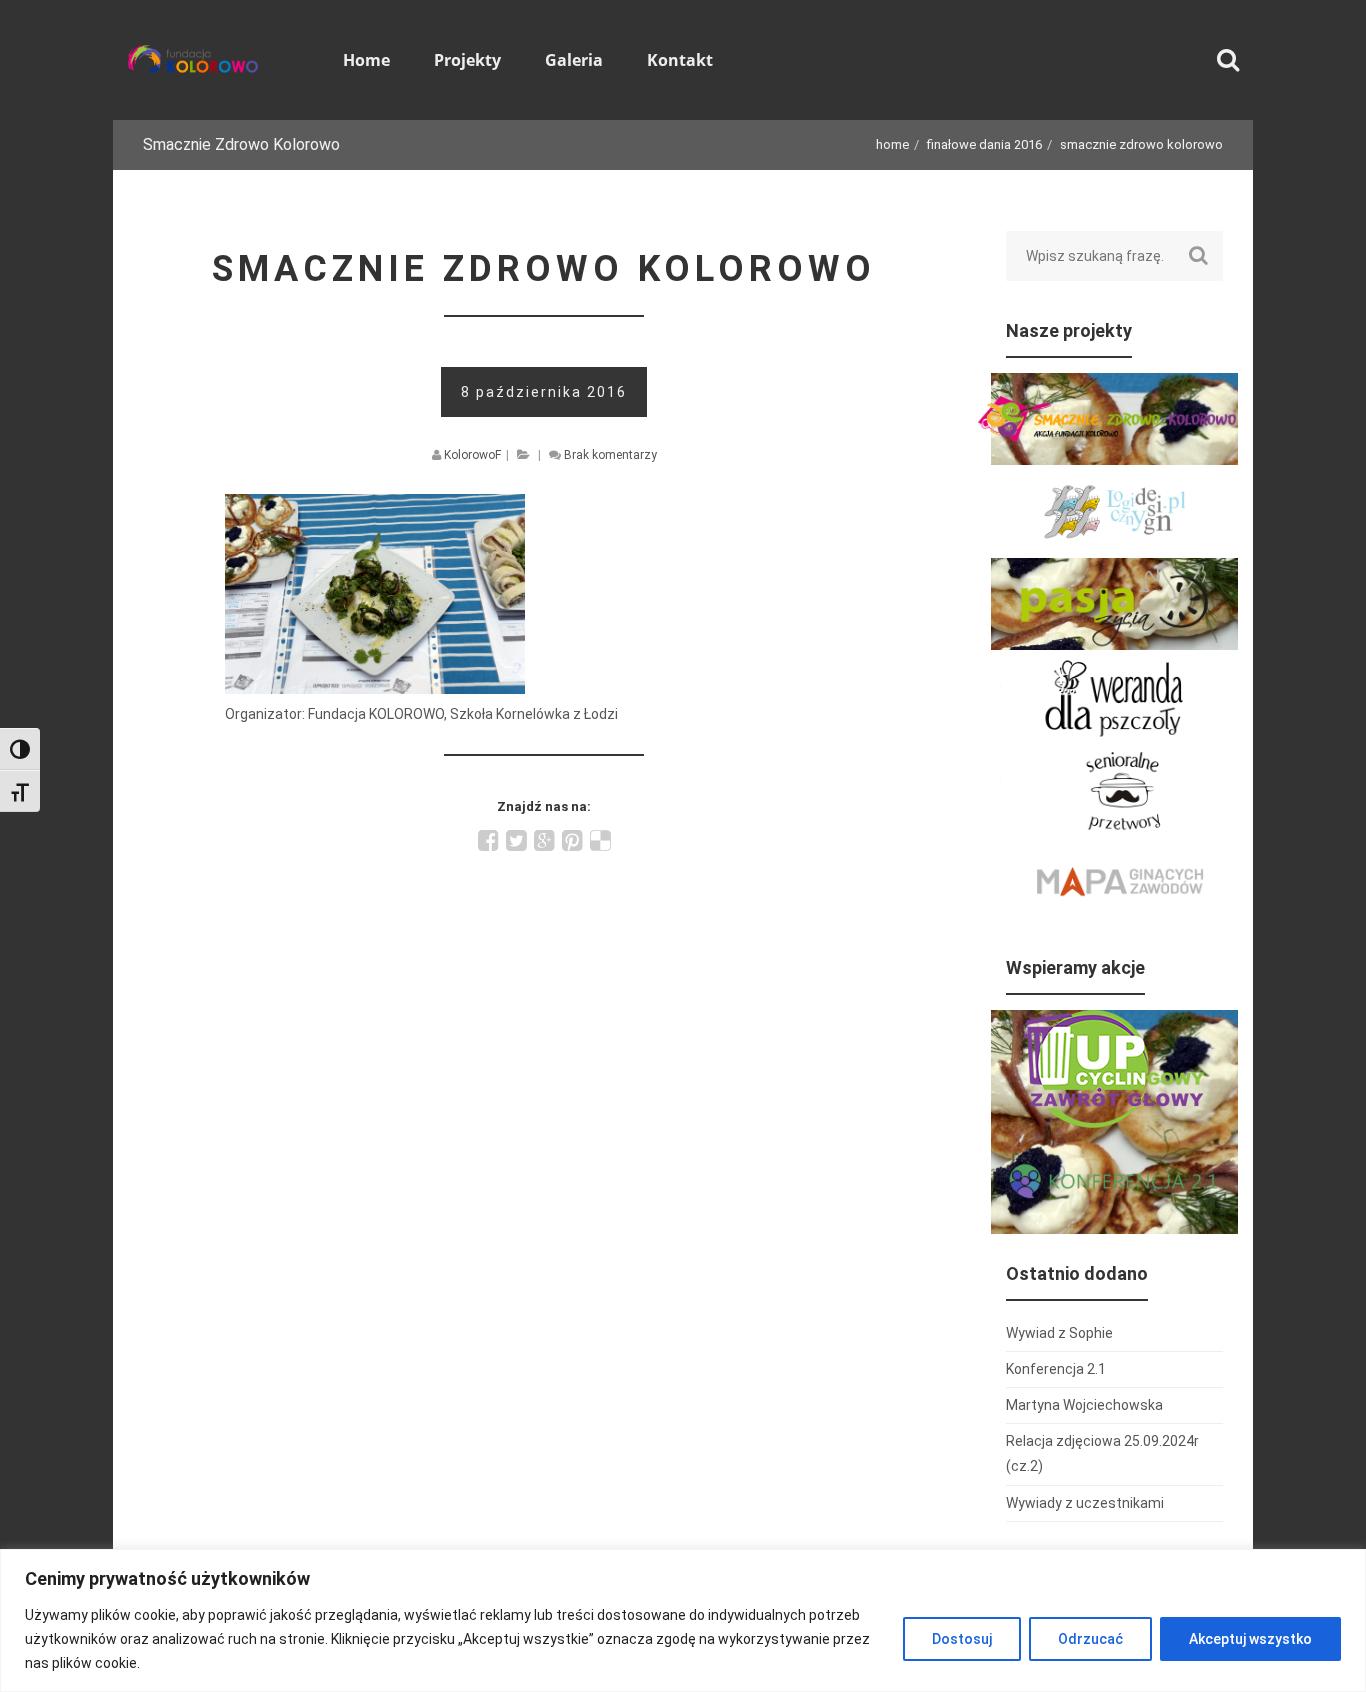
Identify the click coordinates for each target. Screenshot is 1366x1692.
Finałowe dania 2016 (984, 144)
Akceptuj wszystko (1250, 1639)
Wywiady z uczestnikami (1085, 1503)
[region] (683, 1620)
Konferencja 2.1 (1056, 1369)
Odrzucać (1090, 1639)
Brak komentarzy (610, 455)
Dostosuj (962, 1639)
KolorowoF (472, 455)
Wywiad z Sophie (1059, 1333)
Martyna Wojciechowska (1084, 1405)
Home (892, 144)
